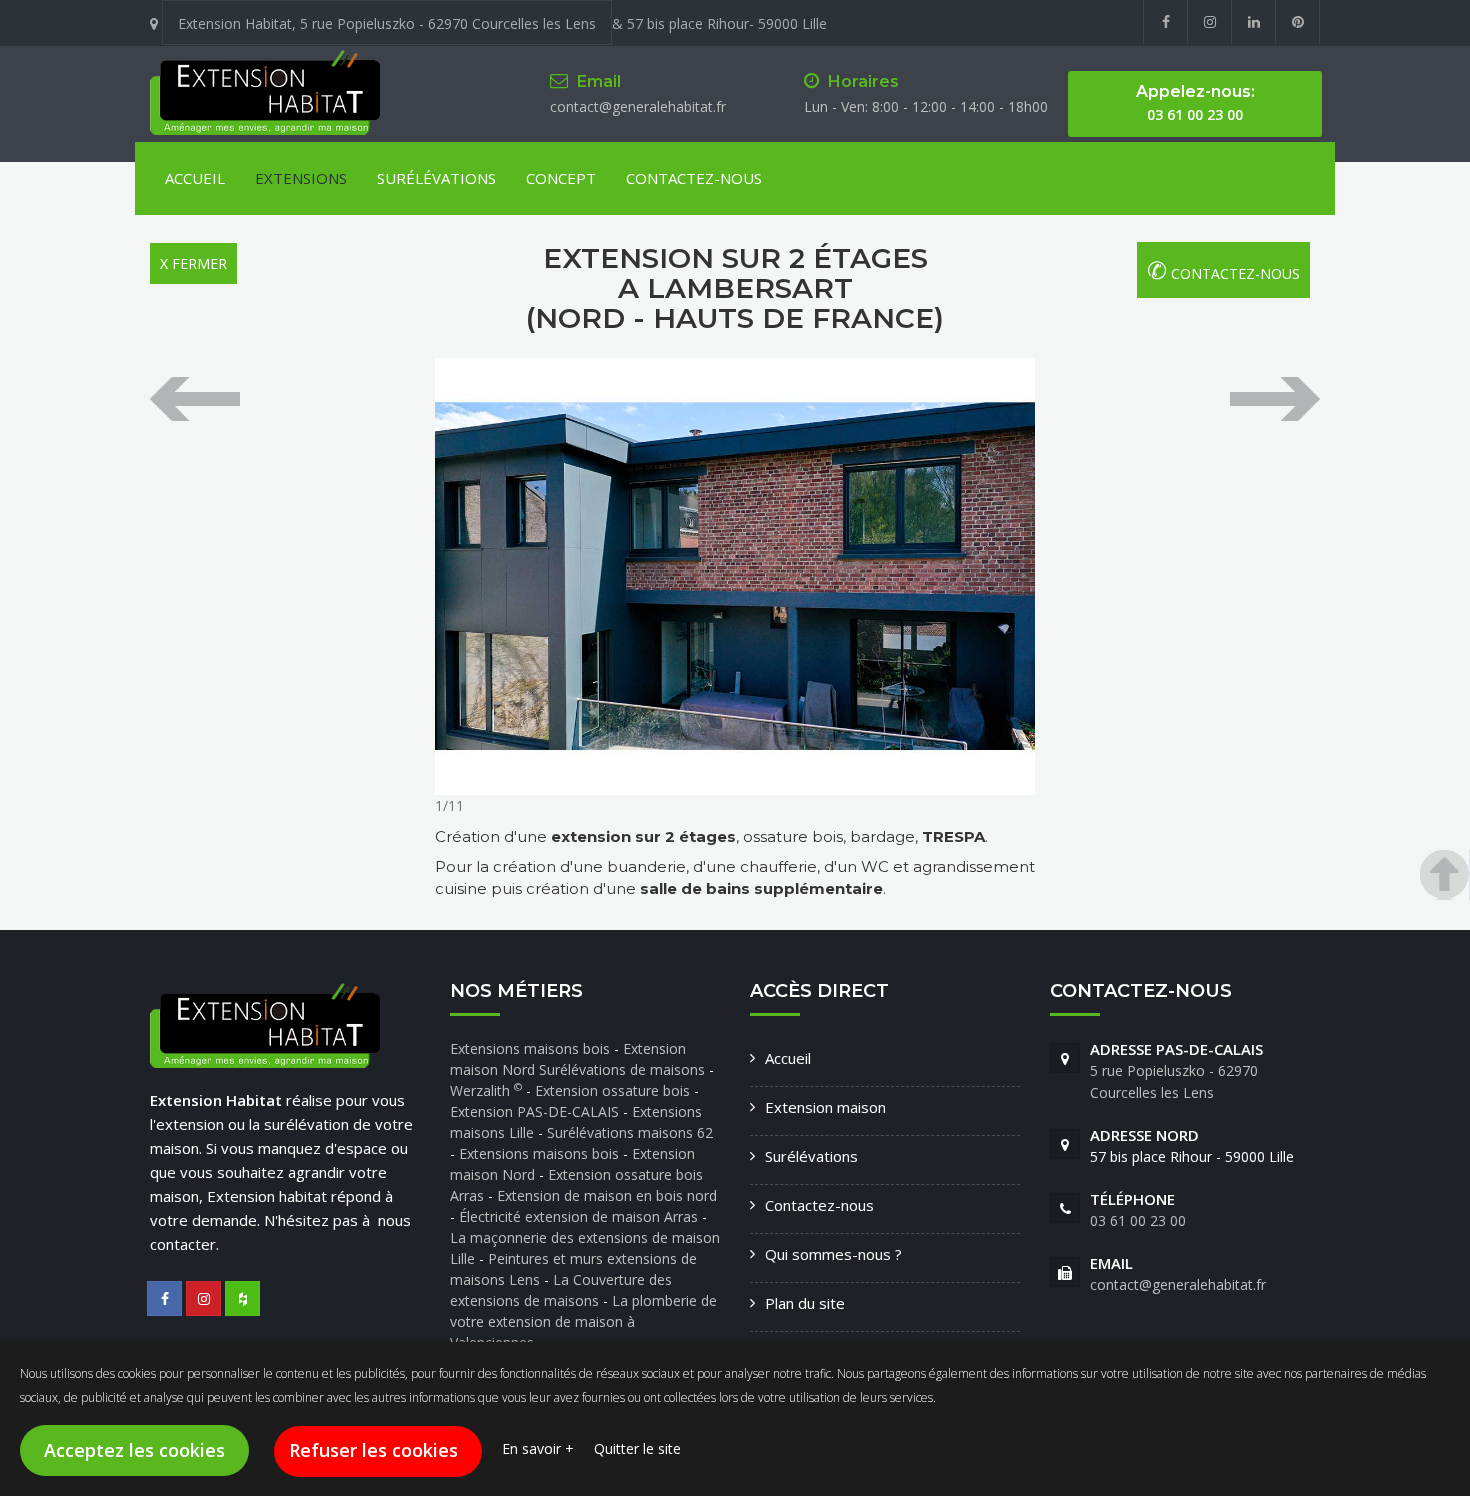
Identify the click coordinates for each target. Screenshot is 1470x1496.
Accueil (195, 178)
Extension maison (825, 1107)
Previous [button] (195, 399)
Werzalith (486, 1090)
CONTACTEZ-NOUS (694, 178)
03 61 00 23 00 (1138, 1220)
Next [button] (1275, 399)
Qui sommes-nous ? (833, 1254)
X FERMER (193, 263)
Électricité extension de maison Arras (580, 1216)
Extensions (301, 178)
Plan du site (805, 1303)
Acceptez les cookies (134, 1450)
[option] (735, 576)
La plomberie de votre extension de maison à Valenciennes (583, 1321)
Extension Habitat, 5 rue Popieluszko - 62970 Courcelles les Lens (387, 23)
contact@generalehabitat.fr (638, 106)
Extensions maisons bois (532, 1048)
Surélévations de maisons (624, 1069)
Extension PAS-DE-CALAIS (534, 1111)
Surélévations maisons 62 (630, 1132)
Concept (561, 178)
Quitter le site (637, 1448)
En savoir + (538, 1448)
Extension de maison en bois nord (607, 1195)
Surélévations (436, 178)
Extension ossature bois (612, 1090)
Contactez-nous (819, 1205)
